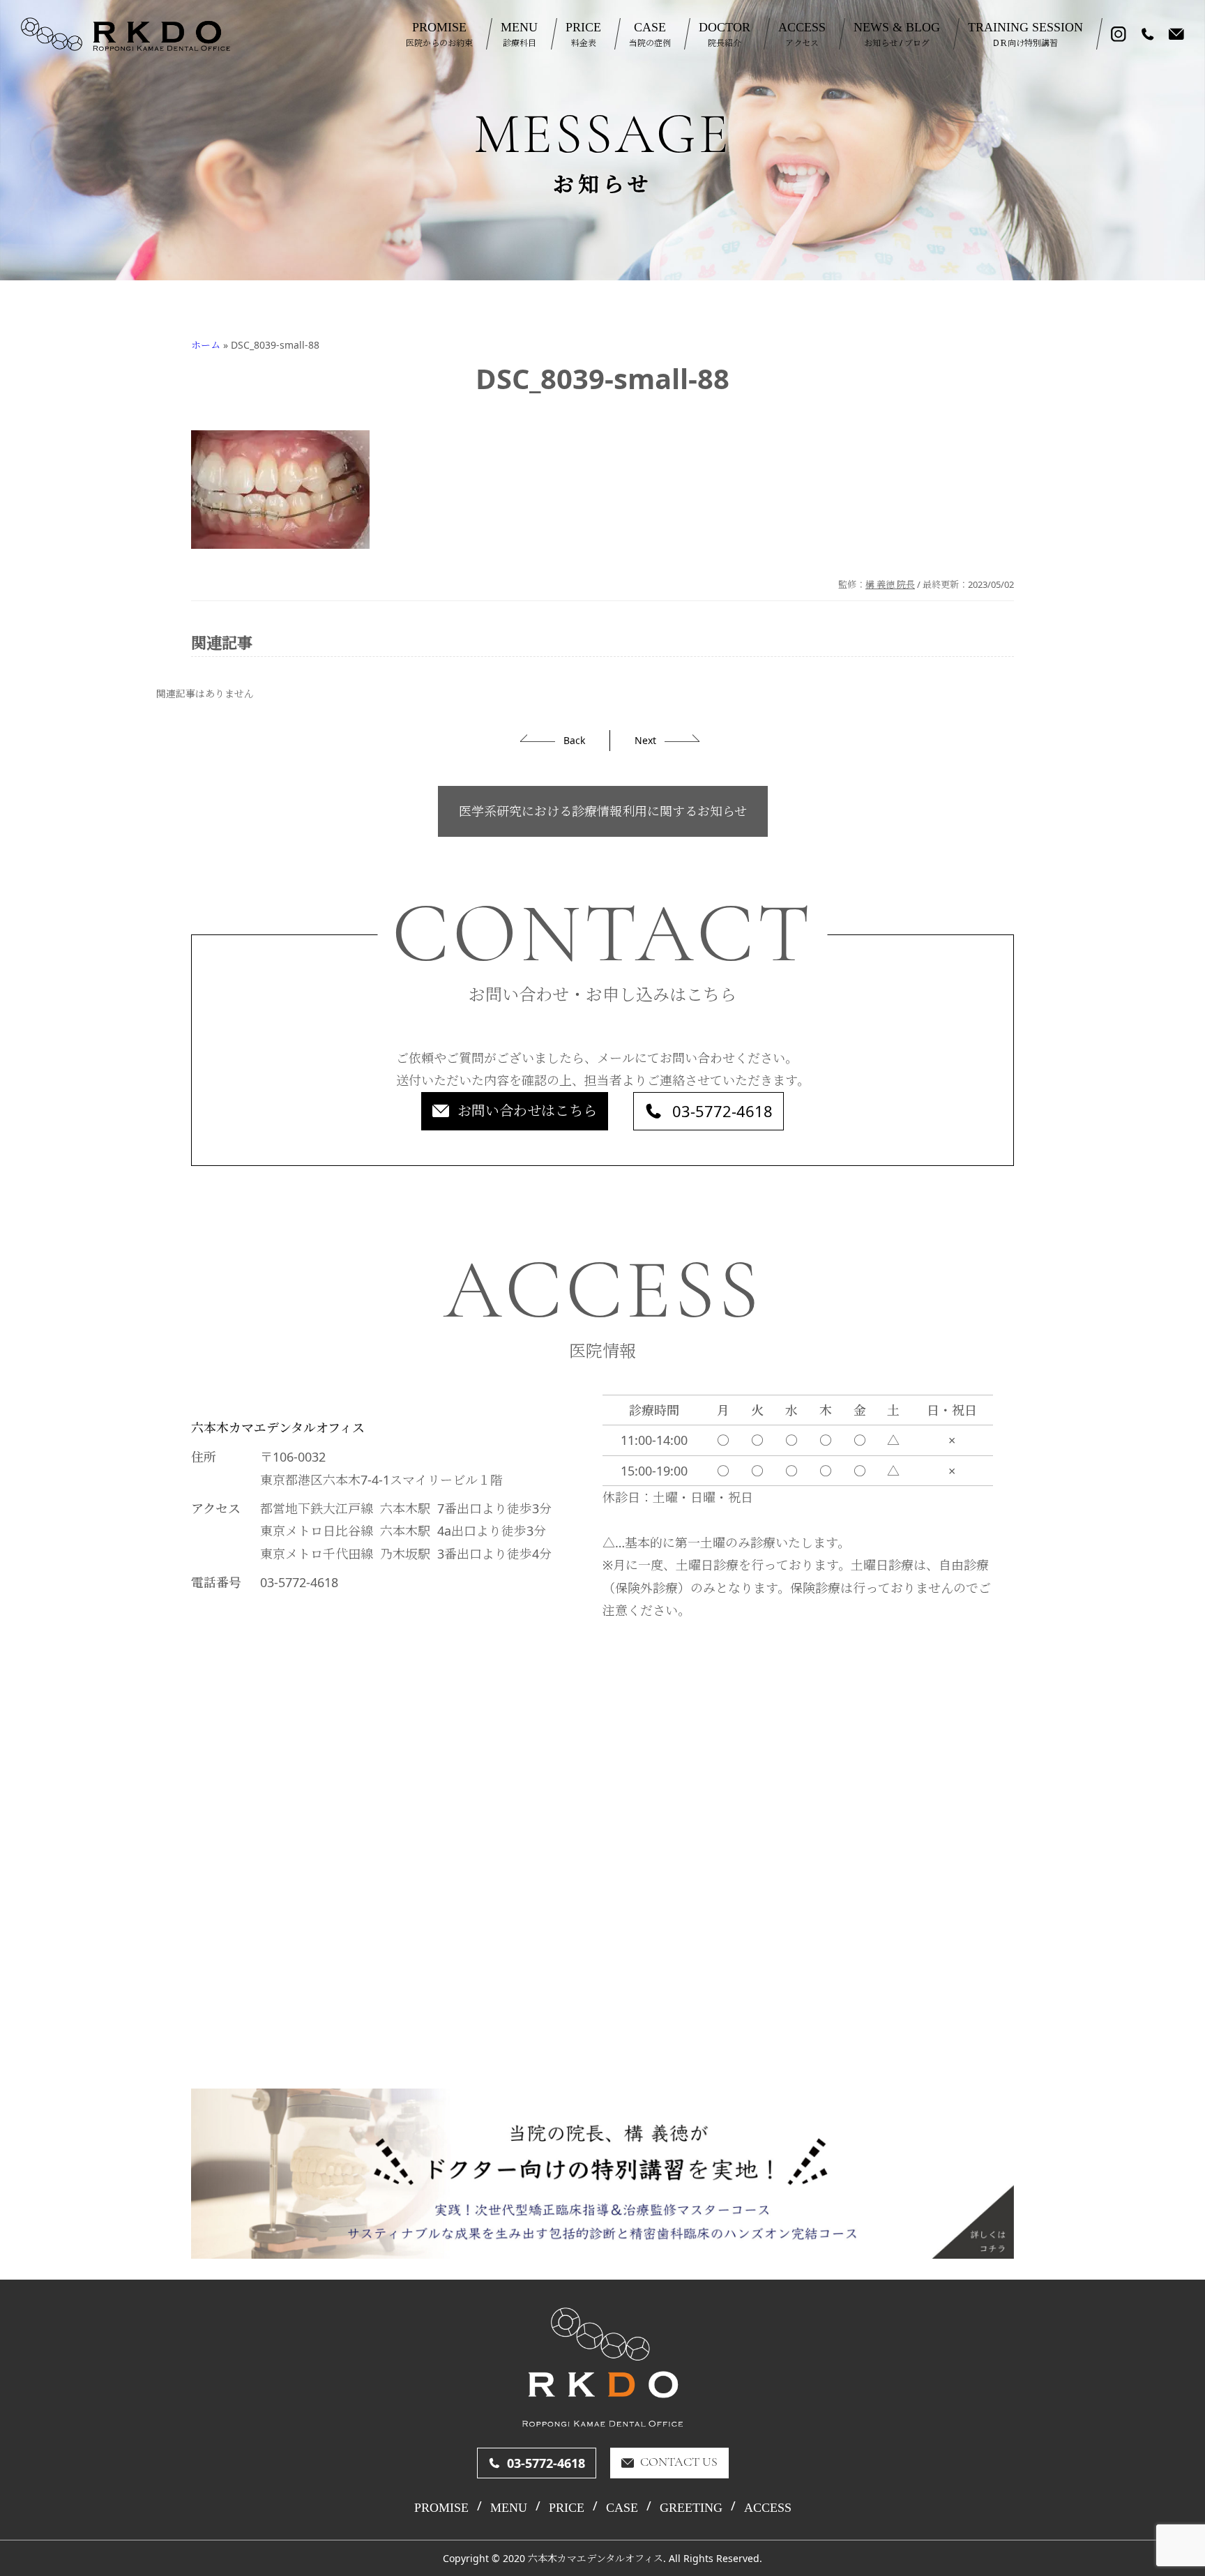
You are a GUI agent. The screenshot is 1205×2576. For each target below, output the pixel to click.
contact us (679, 2463)
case (622, 2508)
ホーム (206, 345)
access (768, 2508)
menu (509, 2508)
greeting (691, 2508)
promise (441, 2508)
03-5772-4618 (722, 1111)
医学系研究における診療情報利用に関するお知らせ (603, 811)
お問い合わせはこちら (527, 1111)
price (567, 2508)
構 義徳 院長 (890, 584)
